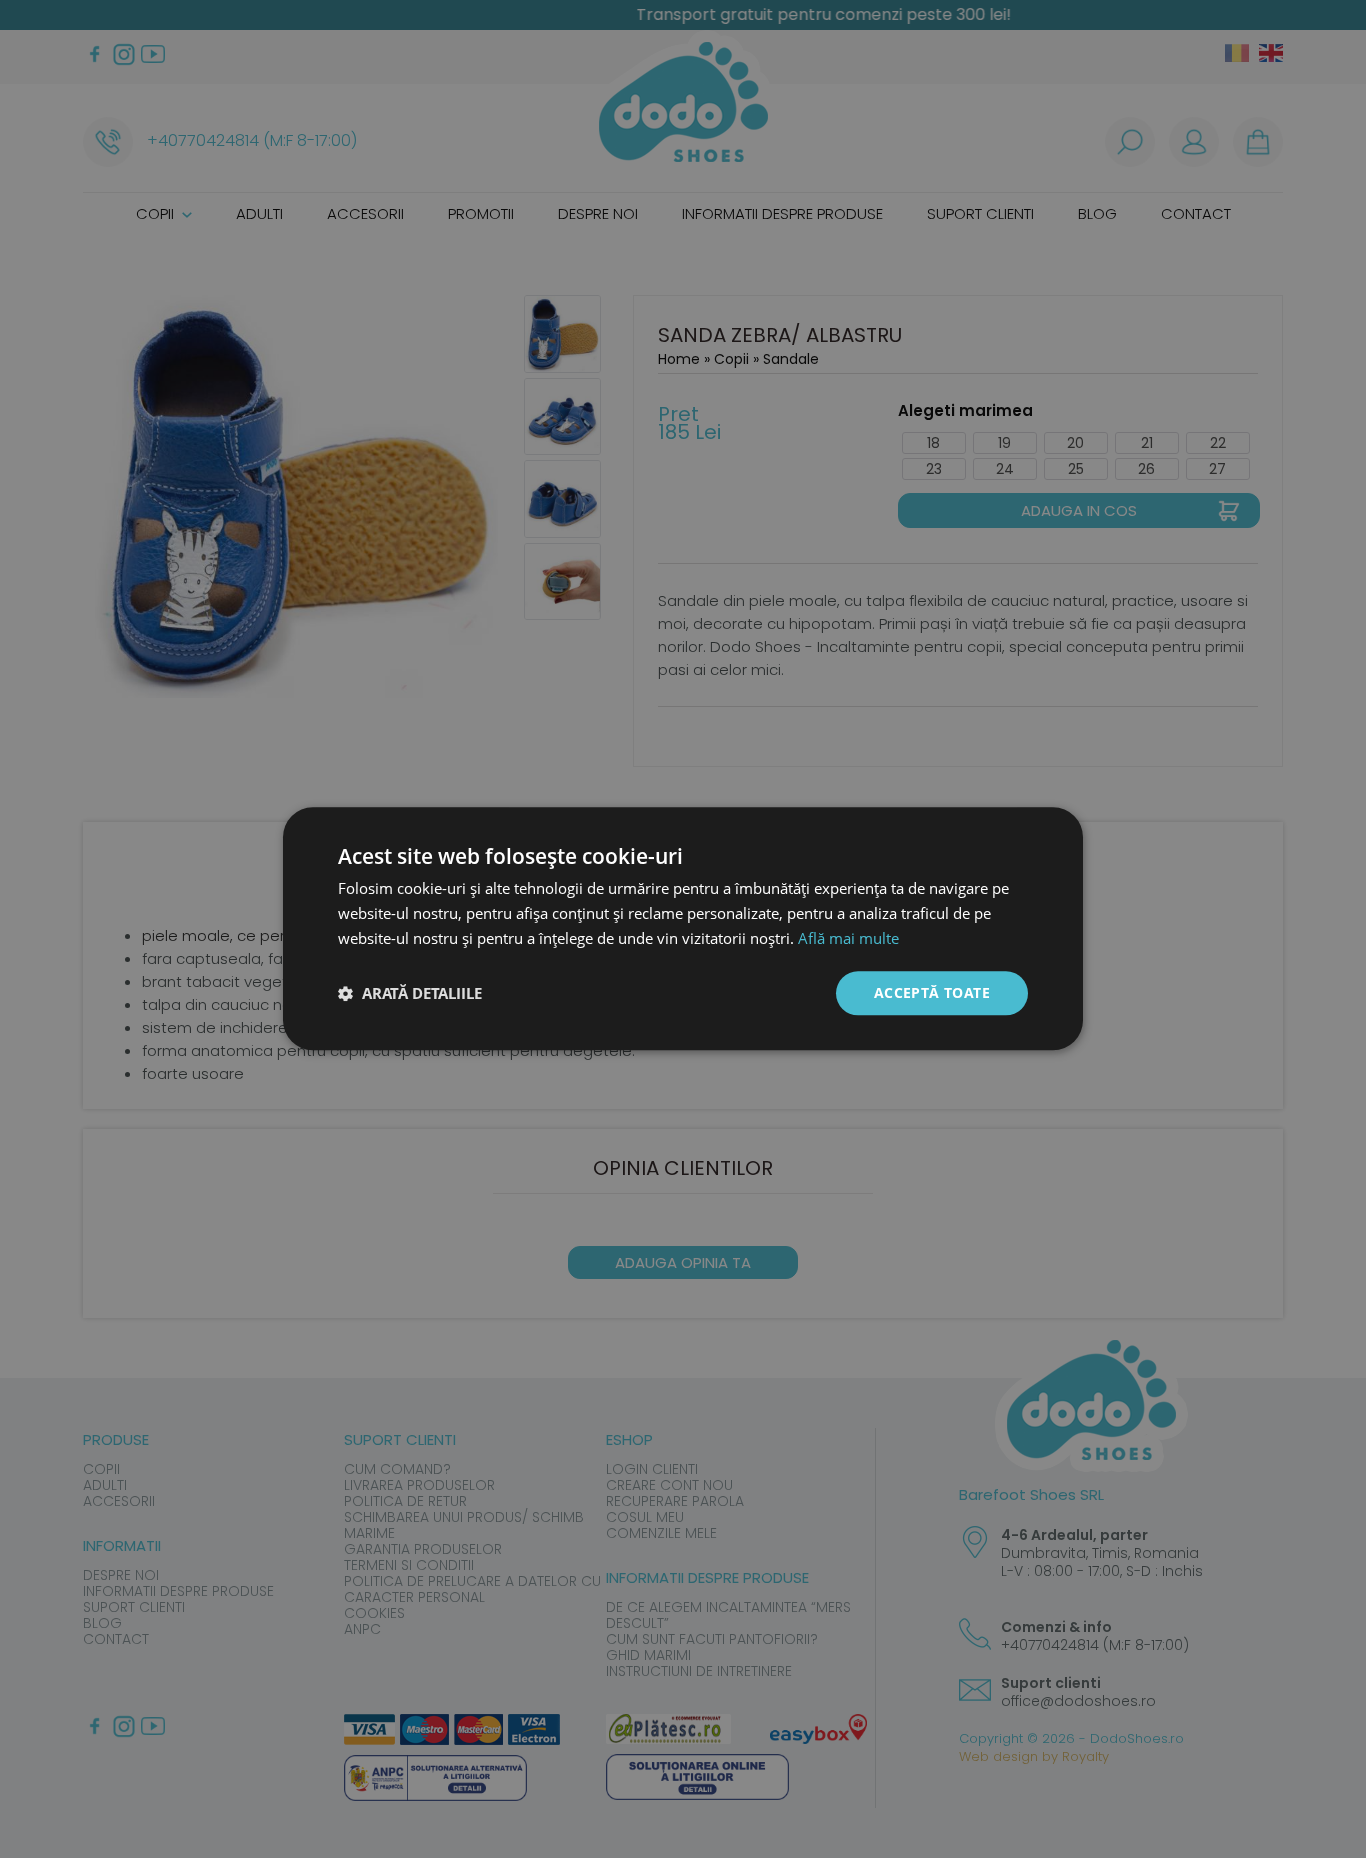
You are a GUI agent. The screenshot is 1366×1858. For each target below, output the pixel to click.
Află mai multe (848, 938)
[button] (410, 993)
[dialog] (683, 928)
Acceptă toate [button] (932, 992)
